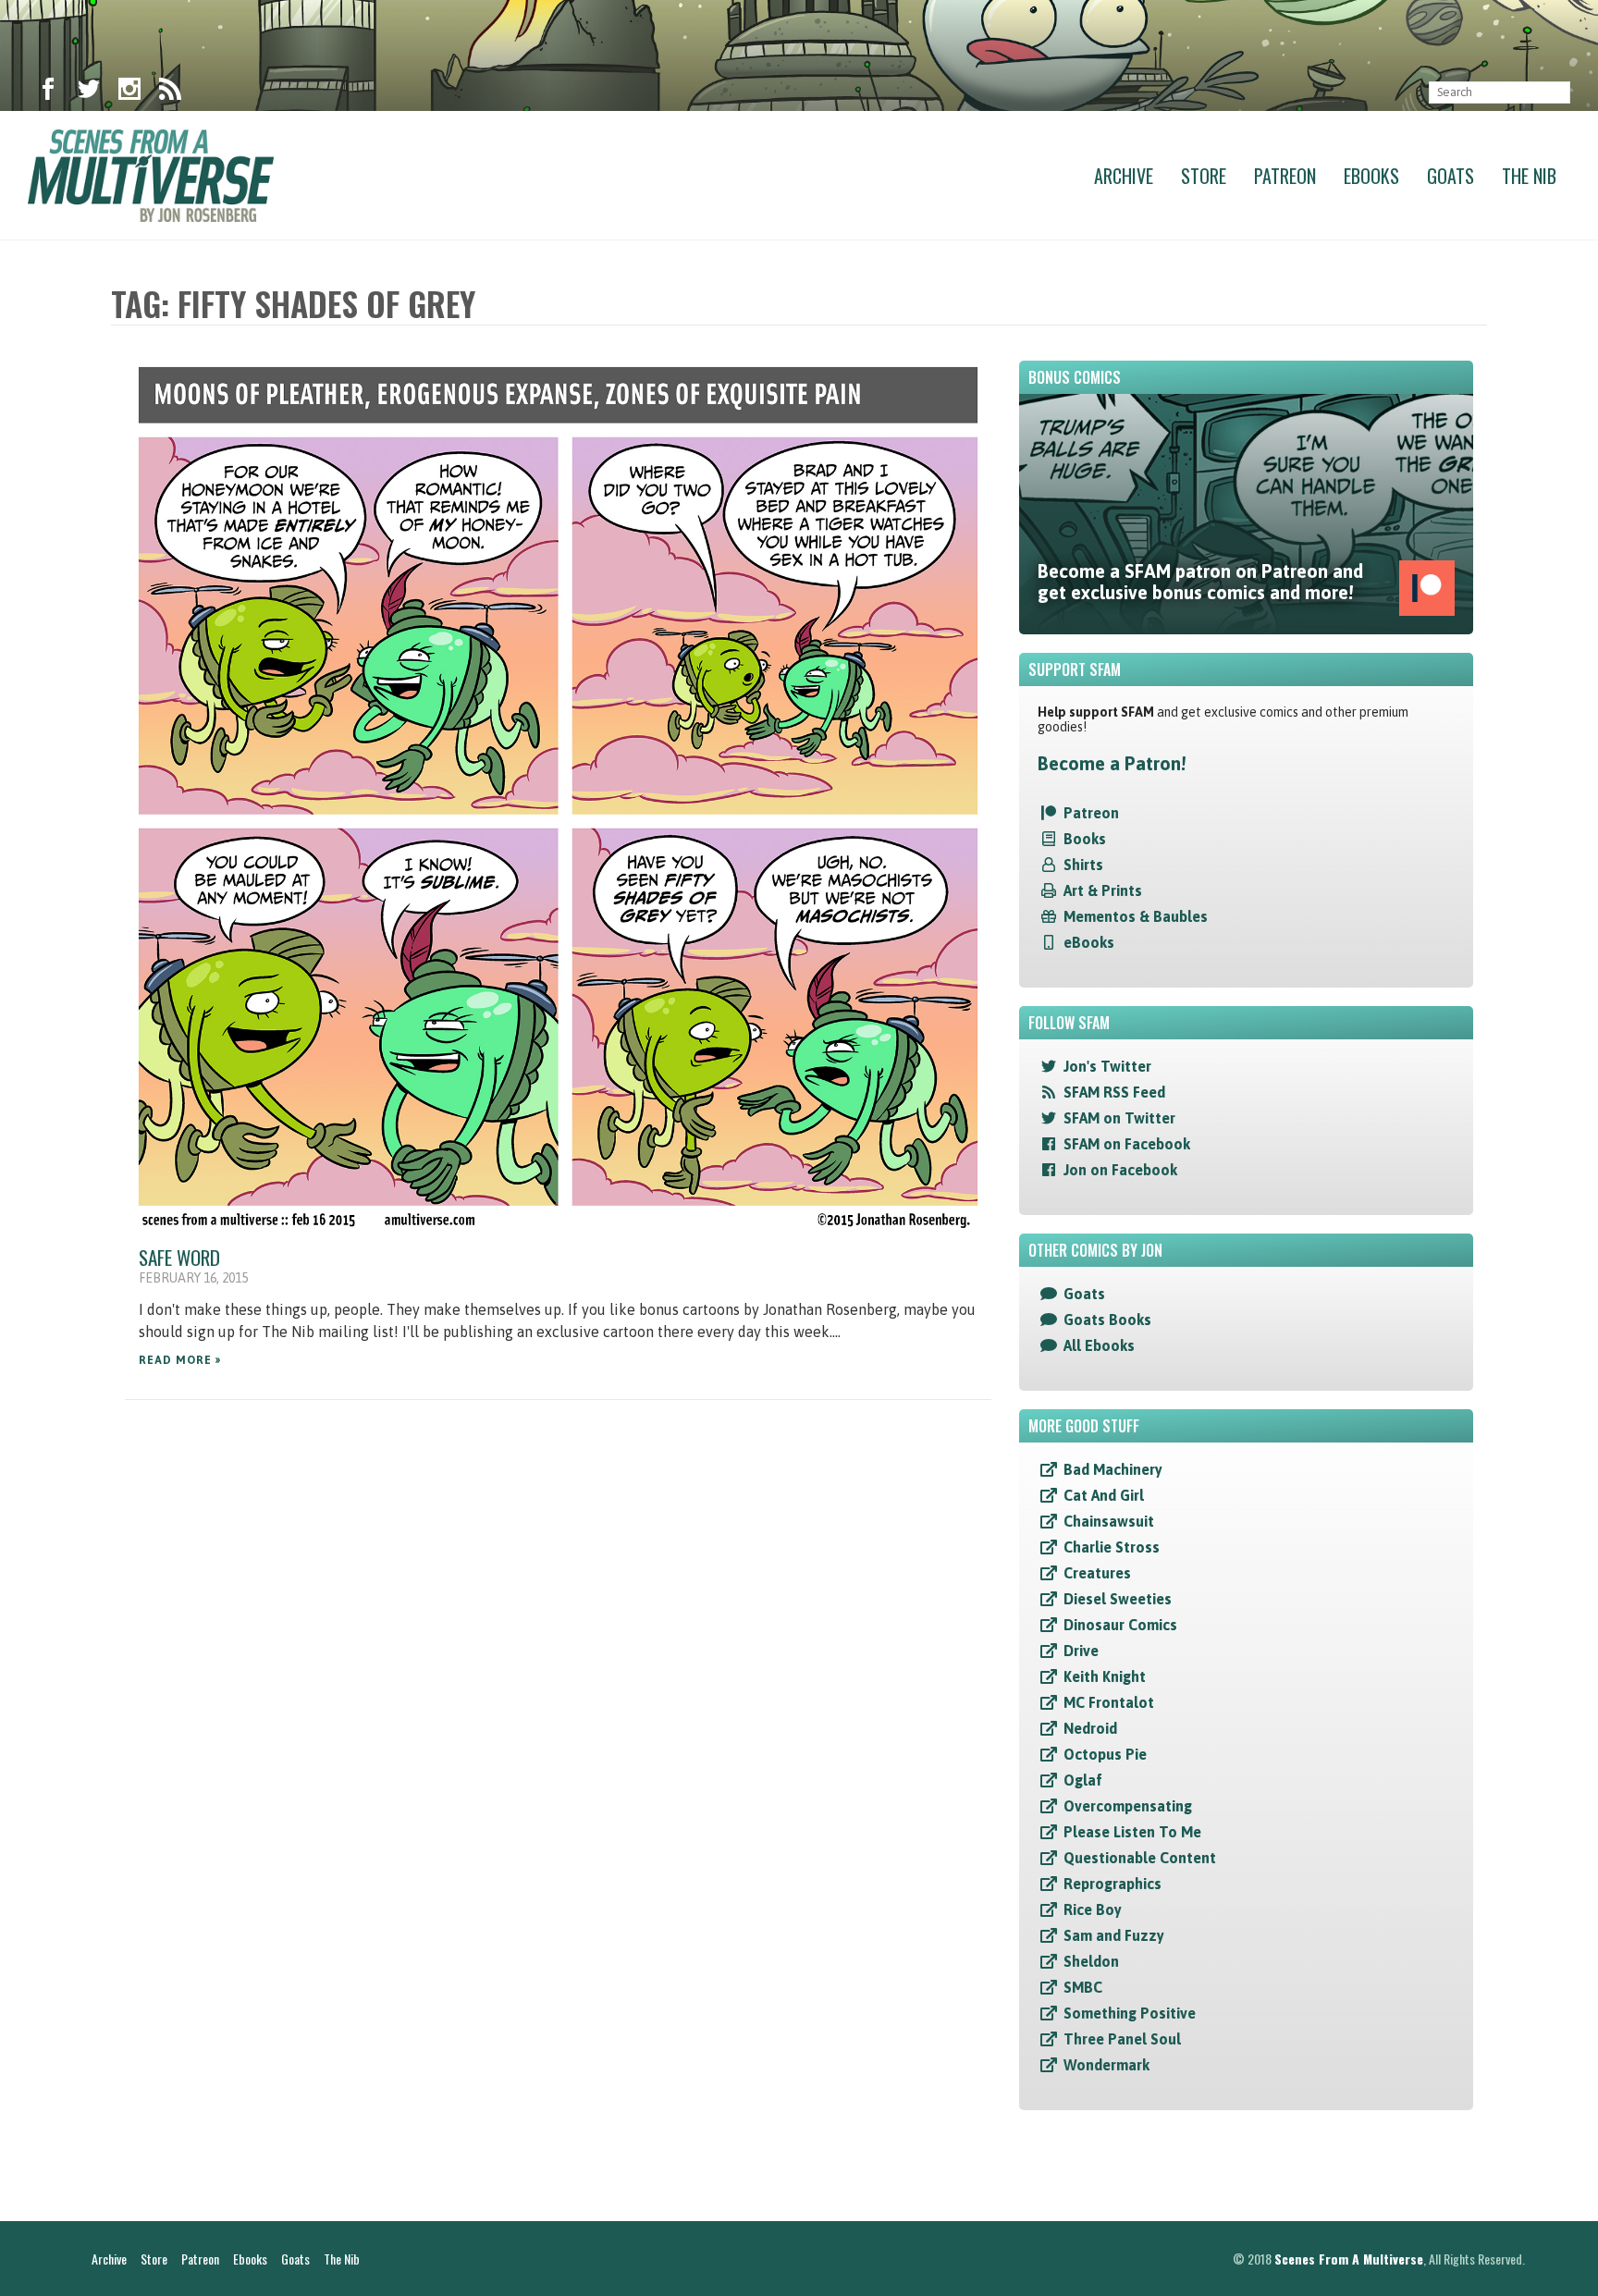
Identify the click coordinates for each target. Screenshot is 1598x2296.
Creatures (1097, 1573)
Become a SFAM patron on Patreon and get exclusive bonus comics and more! (1200, 582)
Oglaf (1083, 1780)
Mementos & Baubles (1136, 916)
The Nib (1529, 176)
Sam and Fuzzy (1114, 1935)
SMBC (1083, 1987)
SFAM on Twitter (1119, 1118)
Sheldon (1091, 1961)
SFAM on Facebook (1127, 1144)
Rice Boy (1093, 1909)
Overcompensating (1128, 1806)
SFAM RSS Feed (1114, 1092)
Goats (1450, 176)
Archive (1124, 176)
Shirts (1083, 865)
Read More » (180, 1360)
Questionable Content (1140, 1858)
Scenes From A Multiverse (1349, 2259)
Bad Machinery (1113, 1469)
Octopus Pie (1105, 1754)
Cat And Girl (1104, 1495)
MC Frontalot (1109, 1702)
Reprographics (1112, 1884)
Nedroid (1090, 1728)
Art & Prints (1103, 890)
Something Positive (1130, 2013)
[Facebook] (48, 92)
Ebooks (1371, 176)
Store (1204, 176)
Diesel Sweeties (1118, 1599)
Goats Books (1107, 1320)
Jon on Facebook (1120, 1170)
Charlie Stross (1112, 1547)
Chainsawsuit (1109, 1521)
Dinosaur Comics (1120, 1625)
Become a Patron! (1112, 763)
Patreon (1285, 176)
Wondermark (1106, 2065)
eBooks (1089, 942)
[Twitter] (89, 92)
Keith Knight (1105, 1676)
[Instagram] (129, 92)
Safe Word (179, 1257)
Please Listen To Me (1132, 1832)
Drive (1081, 1651)
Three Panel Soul (1122, 2039)
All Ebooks (1099, 1345)
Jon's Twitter (1107, 1066)
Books (1085, 839)
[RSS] (170, 92)
